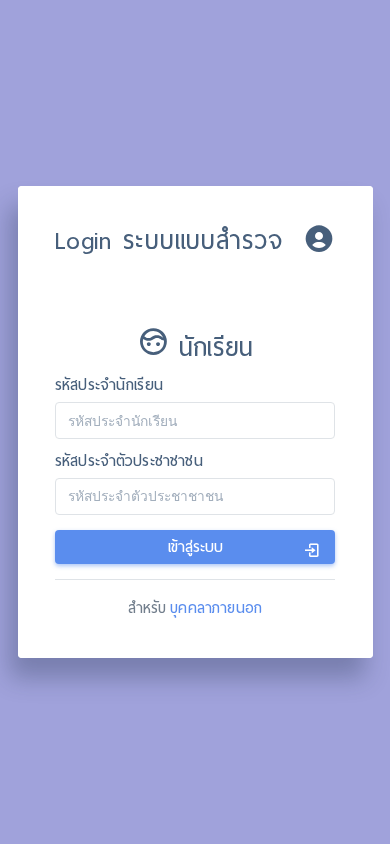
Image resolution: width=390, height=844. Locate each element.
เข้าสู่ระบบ (195, 547)
